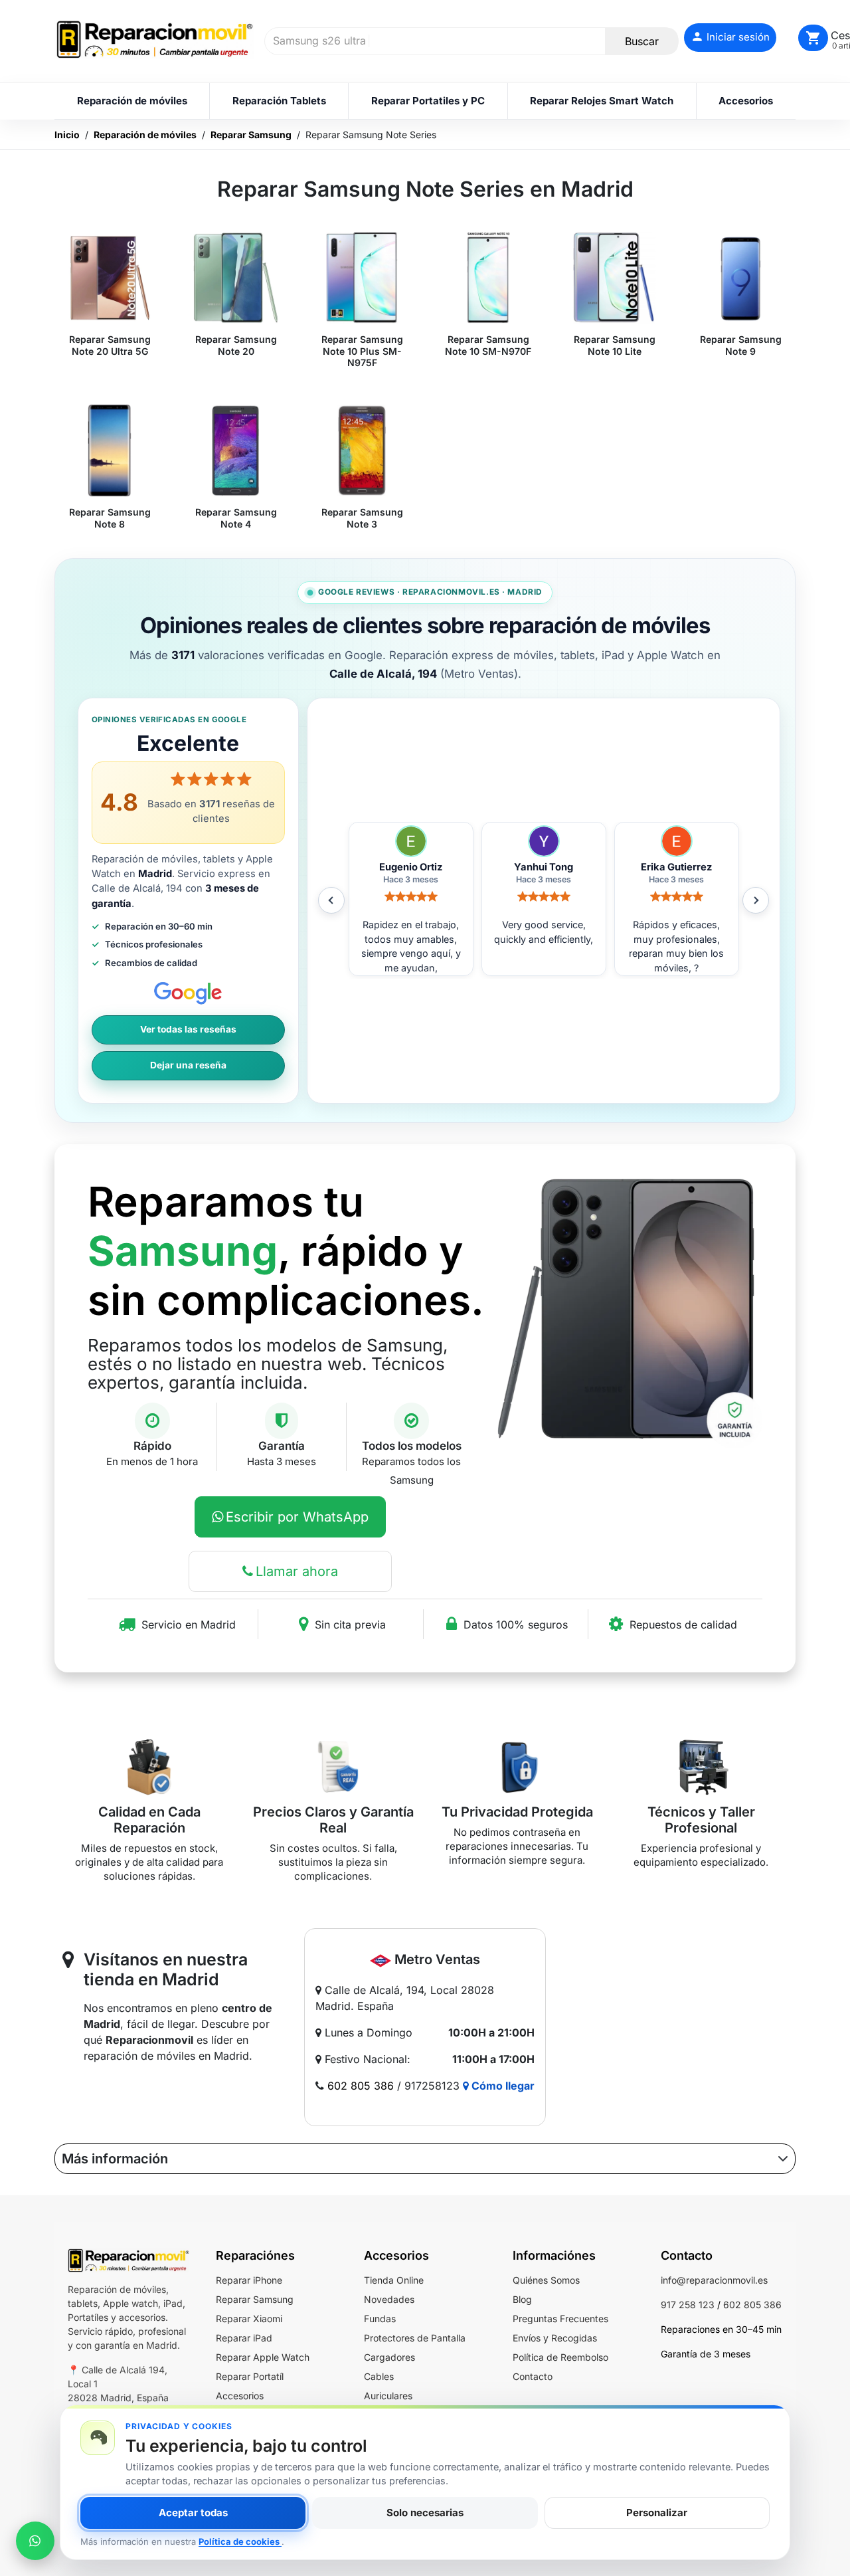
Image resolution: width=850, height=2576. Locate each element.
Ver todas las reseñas (188, 1029)
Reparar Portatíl (250, 2376)
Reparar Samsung (255, 2299)
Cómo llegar (502, 2086)
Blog (522, 2299)
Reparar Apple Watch (263, 2357)
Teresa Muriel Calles (676, 867)
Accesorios (240, 2396)
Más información (115, 2159)
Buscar (642, 41)
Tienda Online (394, 2280)
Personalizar (657, 2513)
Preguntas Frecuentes (560, 2319)
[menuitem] (132, 101)
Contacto (533, 2376)
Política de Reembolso (560, 2357)
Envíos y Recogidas (555, 2338)
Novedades (389, 2299)
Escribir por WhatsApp (297, 1517)
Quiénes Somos (546, 2280)
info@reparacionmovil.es (714, 2280)
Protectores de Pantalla (415, 2338)
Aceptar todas (193, 2513)
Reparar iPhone (249, 2280)
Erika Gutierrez (544, 867)
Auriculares (388, 2396)
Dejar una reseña (188, 1065)
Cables (379, 2376)
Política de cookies (240, 2541)
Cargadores (389, 2357)
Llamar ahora (297, 1571)
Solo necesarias (425, 2513)
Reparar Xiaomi (249, 2319)
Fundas (380, 2319)
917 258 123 (688, 2305)
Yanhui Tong (411, 867)
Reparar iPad (244, 2338)
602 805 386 (361, 2086)
